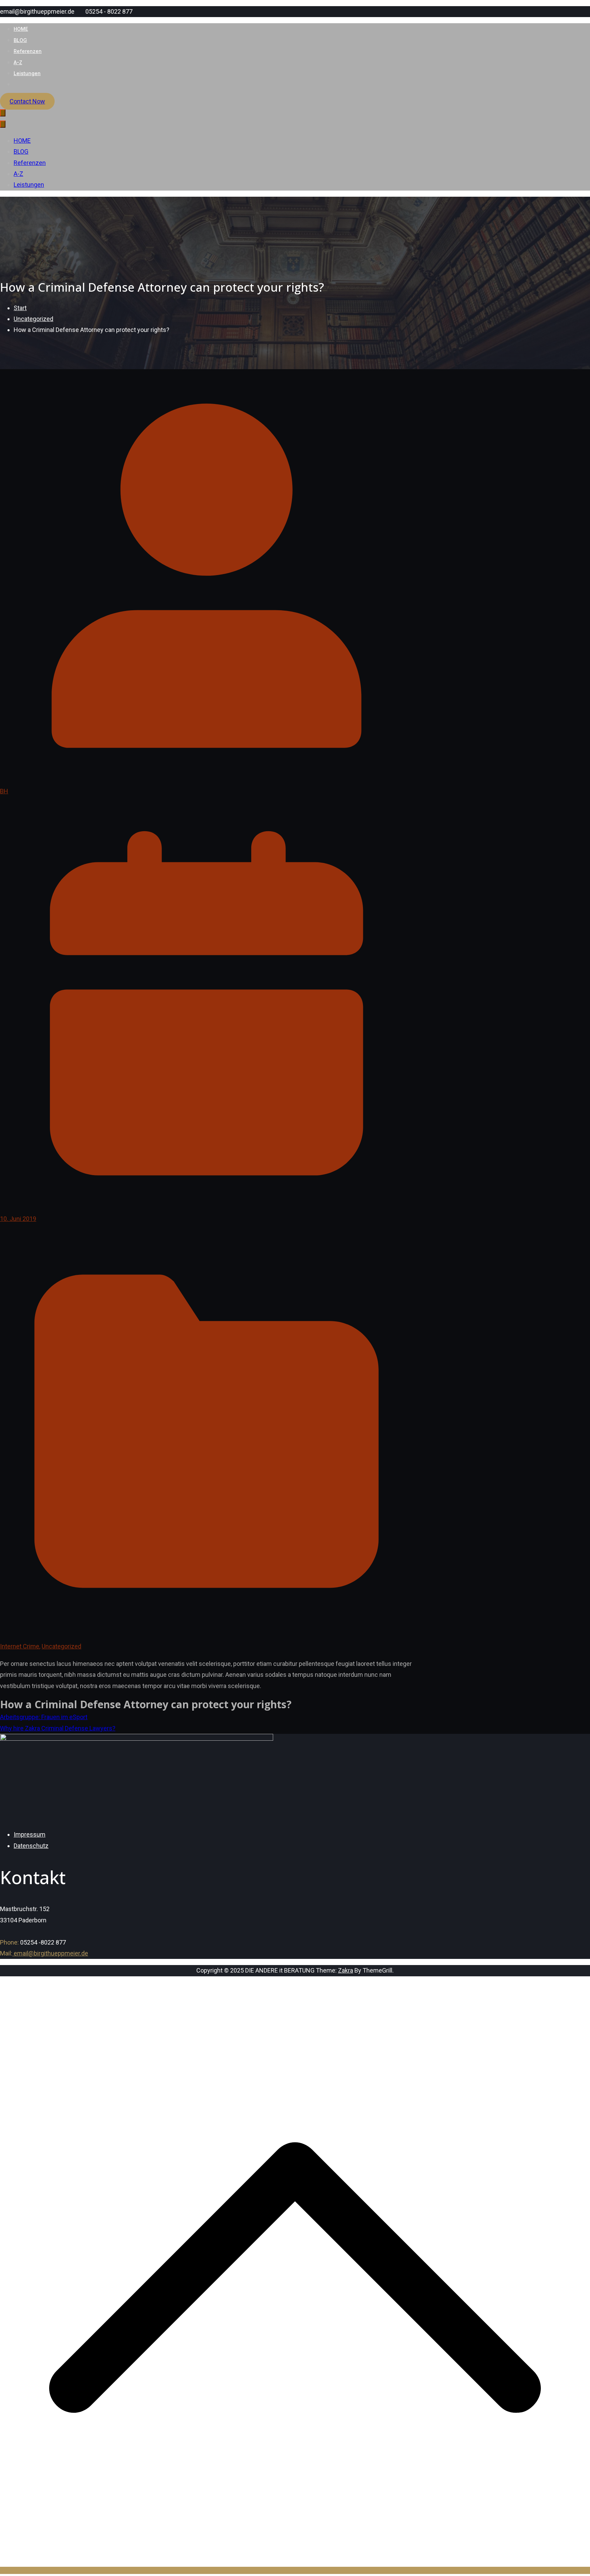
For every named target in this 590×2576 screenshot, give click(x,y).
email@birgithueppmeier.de (50, 1953)
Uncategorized (61, 1646)
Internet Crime (20, 1646)
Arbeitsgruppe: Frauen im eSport (44, 1717)
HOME (21, 29)
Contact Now (27, 101)
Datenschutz (31, 1846)
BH (4, 791)
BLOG (20, 40)
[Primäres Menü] (3, 113)
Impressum (30, 1834)
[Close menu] (3, 124)
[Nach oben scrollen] (295, 2570)
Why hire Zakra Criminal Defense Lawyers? (58, 1728)
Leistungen (27, 73)
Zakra (346, 1970)
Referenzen (28, 51)
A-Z (18, 62)
